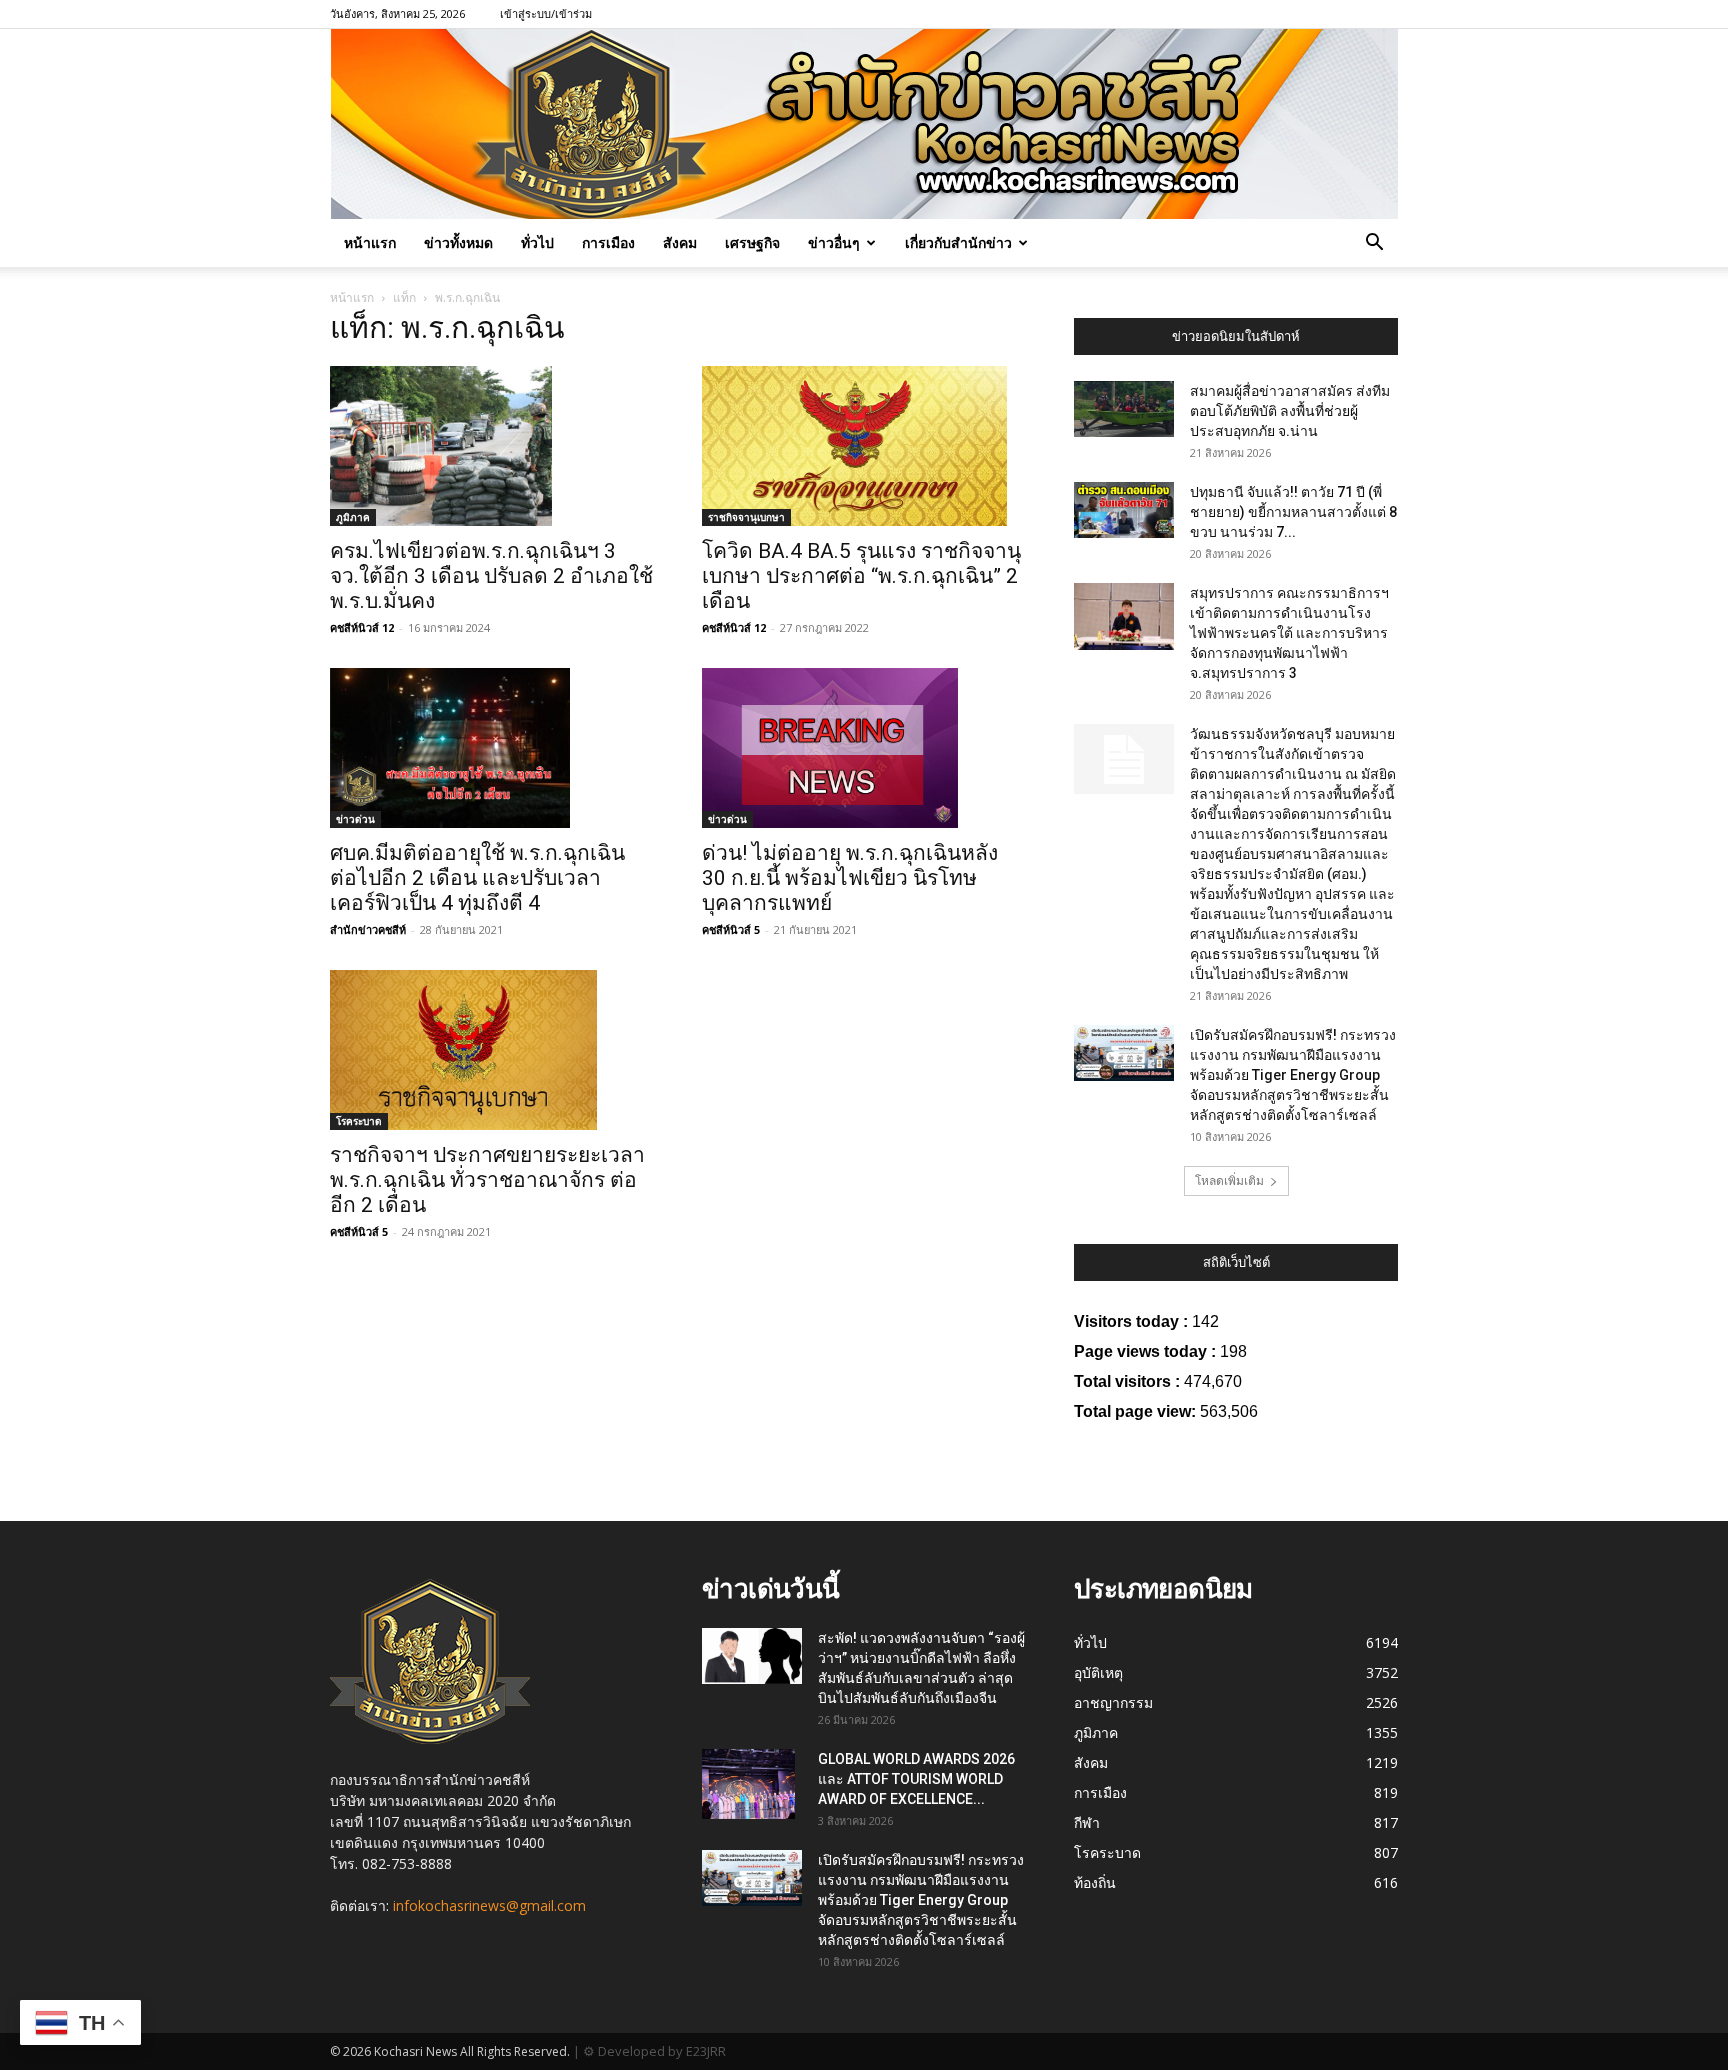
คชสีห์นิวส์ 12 (362, 627)
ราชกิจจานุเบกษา (746, 517)
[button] (1374, 244)
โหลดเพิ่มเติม (1229, 1180)
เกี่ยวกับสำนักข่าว (958, 242)
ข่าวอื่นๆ (834, 242)
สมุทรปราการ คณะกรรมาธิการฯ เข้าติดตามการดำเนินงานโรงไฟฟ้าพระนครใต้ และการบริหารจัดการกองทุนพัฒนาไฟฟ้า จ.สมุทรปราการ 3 (1289, 633)
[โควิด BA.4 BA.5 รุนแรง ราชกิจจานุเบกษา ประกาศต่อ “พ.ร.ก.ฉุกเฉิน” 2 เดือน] (864, 446)
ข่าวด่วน (355, 819)
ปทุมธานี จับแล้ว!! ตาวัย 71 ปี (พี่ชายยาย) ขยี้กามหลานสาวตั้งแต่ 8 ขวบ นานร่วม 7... (1293, 512)
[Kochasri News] (864, 124)
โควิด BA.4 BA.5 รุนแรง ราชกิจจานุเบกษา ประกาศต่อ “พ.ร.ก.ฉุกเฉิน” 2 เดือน (861, 576)
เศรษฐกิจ (752, 242)
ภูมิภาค (353, 517)
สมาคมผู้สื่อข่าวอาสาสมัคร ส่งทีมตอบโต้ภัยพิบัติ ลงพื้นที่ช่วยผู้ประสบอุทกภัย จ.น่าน (1290, 411)
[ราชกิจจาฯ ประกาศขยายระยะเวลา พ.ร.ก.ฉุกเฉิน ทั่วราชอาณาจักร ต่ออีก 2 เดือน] (492, 1050)
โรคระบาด (359, 1121)
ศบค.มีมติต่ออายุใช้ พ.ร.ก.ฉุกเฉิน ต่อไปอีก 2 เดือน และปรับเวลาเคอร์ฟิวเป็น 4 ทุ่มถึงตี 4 (477, 878)
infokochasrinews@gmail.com (489, 1905)
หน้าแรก (370, 242)
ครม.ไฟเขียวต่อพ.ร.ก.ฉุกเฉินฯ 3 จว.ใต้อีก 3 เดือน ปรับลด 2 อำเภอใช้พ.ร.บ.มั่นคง (491, 576)
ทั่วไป (537, 242)
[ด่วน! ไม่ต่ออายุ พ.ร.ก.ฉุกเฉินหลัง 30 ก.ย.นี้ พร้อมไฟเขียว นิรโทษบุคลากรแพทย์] (864, 748)
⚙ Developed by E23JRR (654, 2051)
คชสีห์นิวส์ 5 (731, 929)
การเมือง (608, 242)
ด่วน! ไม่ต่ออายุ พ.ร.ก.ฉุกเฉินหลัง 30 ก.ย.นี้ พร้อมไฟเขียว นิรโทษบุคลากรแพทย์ (850, 878)
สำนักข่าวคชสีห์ (368, 929)
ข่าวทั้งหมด (458, 242)
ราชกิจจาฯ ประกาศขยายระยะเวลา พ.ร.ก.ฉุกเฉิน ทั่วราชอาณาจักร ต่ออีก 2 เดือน (487, 1180)
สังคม (680, 242)
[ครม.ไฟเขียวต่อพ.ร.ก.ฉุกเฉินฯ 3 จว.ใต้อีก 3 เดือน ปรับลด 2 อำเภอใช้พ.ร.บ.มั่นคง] (492, 446)
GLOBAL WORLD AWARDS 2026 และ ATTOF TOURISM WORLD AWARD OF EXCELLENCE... (916, 1779)
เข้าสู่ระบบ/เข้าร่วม (546, 13)
